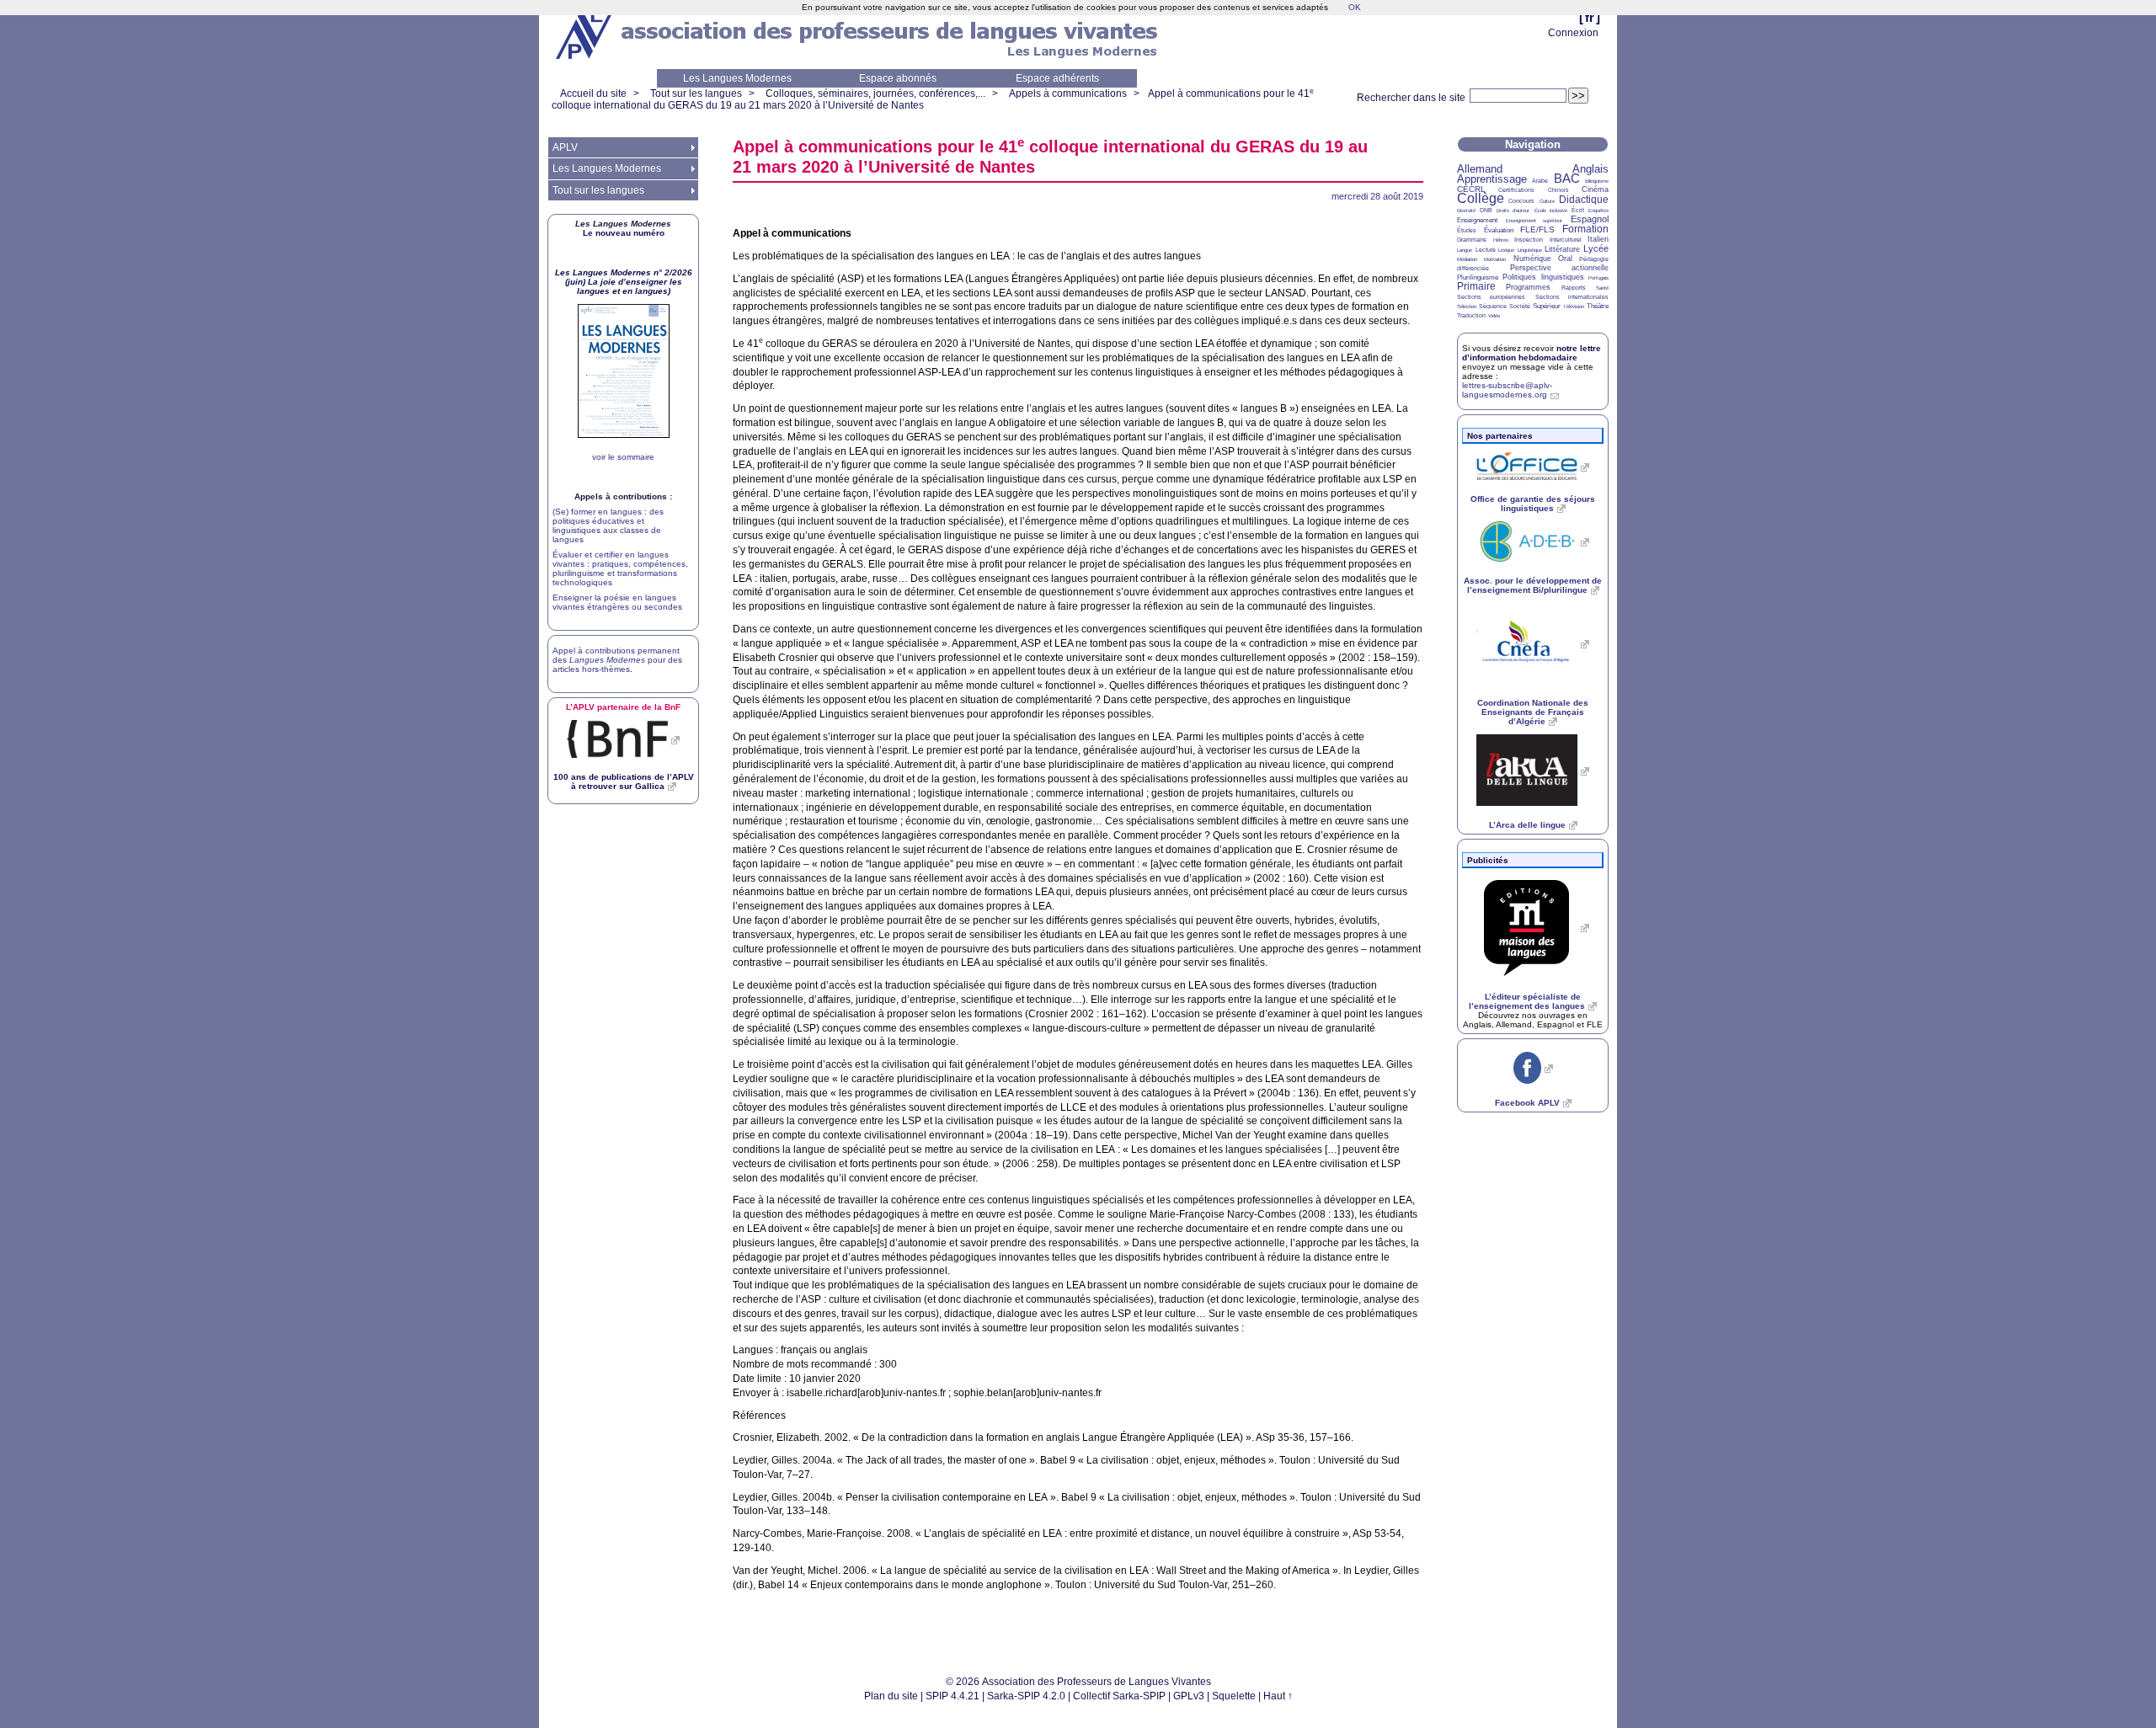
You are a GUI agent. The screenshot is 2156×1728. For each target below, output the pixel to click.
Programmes (1528, 287)
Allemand (1480, 169)
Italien (1598, 239)
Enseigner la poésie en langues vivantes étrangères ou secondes (617, 602)
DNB (1486, 210)
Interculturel (1566, 240)
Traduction (1471, 315)
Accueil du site (593, 93)
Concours (1521, 201)
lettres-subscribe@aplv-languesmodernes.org (1507, 390)
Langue (1465, 250)
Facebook (1527, 1103)
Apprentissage (1492, 179)
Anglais (1590, 169)
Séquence (1493, 306)
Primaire (1476, 286)
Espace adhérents (1057, 78)
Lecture (1486, 250)
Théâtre (1598, 306)
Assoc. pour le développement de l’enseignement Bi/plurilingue (1533, 585)
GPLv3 (1189, 1696)
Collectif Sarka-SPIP (1119, 1696)
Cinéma (1595, 189)
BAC (1567, 178)
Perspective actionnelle (1560, 268)
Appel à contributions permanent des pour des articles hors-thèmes (617, 660)
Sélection (1467, 307)
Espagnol (1590, 219)
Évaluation (1499, 230)
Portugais (1598, 278)
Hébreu (1501, 240)
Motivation (1495, 259)
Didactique (1584, 200)
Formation (1585, 229)
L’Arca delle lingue (1527, 825)
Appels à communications (1068, 93)
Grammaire (1472, 240)
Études (1467, 230)
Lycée (1596, 248)
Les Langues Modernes (737, 78)
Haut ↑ (1278, 1696)
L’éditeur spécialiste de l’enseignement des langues (1527, 1001)
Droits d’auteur (1513, 211)
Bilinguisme (1597, 181)
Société (1520, 306)
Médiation (1467, 259)
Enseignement (1477, 220)
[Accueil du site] (585, 35)
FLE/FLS (1537, 229)
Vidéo (1494, 316)
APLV (565, 147)
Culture (1547, 201)
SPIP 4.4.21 (953, 1696)
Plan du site (891, 1696)
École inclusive (1551, 211)
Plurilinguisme (1478, 277)
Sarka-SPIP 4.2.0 (1026, 1696)
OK (1355, 7)
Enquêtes (1598, 211)
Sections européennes (1491, 297)
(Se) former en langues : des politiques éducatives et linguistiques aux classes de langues (608, 525)
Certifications (1516, 190)
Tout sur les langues (696, 93)
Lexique (1506, 250)
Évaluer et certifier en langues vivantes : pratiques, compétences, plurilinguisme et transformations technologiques (620, 568)
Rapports (1574, 288)
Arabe (1540, 181)
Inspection (1529, 240)
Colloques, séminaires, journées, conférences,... (875, 93)
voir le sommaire (623, 457)
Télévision (1574, 307)
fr (1590, 17)
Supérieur (1547, 306)
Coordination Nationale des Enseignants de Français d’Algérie (1533, 712)
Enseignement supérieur (1534, 221)
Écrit (1578, 210)
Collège (1481, 198)
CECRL (1471, 189)
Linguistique (1530, 250)
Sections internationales (1572, 297)
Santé (1602, 288)
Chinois (1558, 190)
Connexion (1573, 33)
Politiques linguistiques (1543, 277)
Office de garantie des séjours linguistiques (1533, 504)
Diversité (1466, 211)
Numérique (1532, 259)
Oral (1565, 259)
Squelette (1234, 1696)
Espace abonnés (898, 78)
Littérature (1562, 249)
